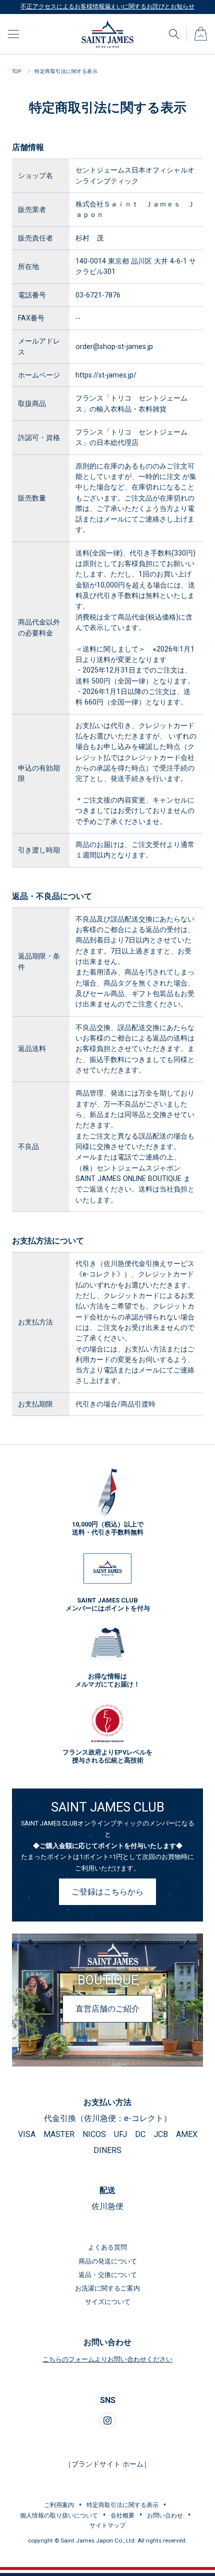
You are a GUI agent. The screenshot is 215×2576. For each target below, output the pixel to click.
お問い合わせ (165, 2515)
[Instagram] (107, 2420)
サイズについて (108, 2302)
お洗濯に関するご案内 (107, 2288)
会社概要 (122, 2515)
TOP (16, 71)
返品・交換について (108, 2275)
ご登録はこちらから (107, 1892)
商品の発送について (108, 2261)
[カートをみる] (201, 30)
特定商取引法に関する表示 (122, 2505)
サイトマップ (107, 2525)
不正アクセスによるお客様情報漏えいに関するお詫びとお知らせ (107, 6)
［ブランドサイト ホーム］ (107, 2464)
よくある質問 (107, 2247)
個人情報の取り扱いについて (59, 2515)
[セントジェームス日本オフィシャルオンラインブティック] (107, 24)
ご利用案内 (59, 2505)
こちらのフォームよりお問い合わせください (107, 2359)
